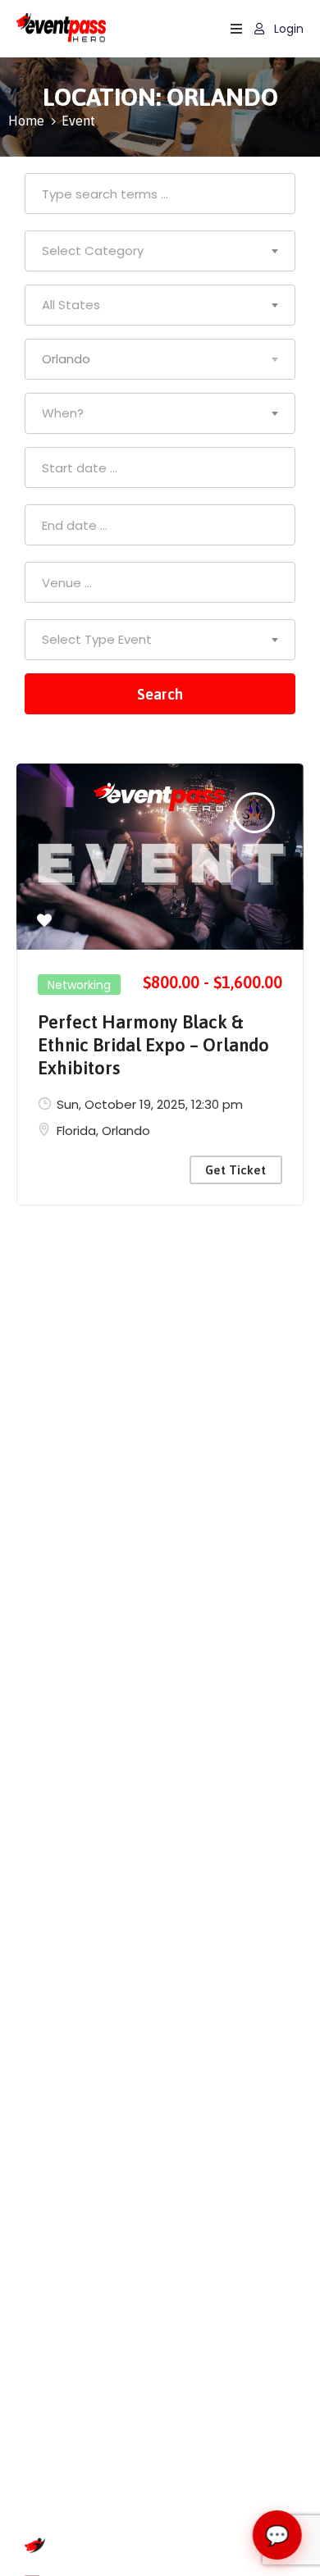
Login (287, 29)
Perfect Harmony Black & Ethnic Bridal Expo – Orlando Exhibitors (153, 1045)
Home (26, 121)
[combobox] (160, 251)
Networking (79, 985)
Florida (76, 1131)
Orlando (126, 1131)
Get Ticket (235, 1170)
